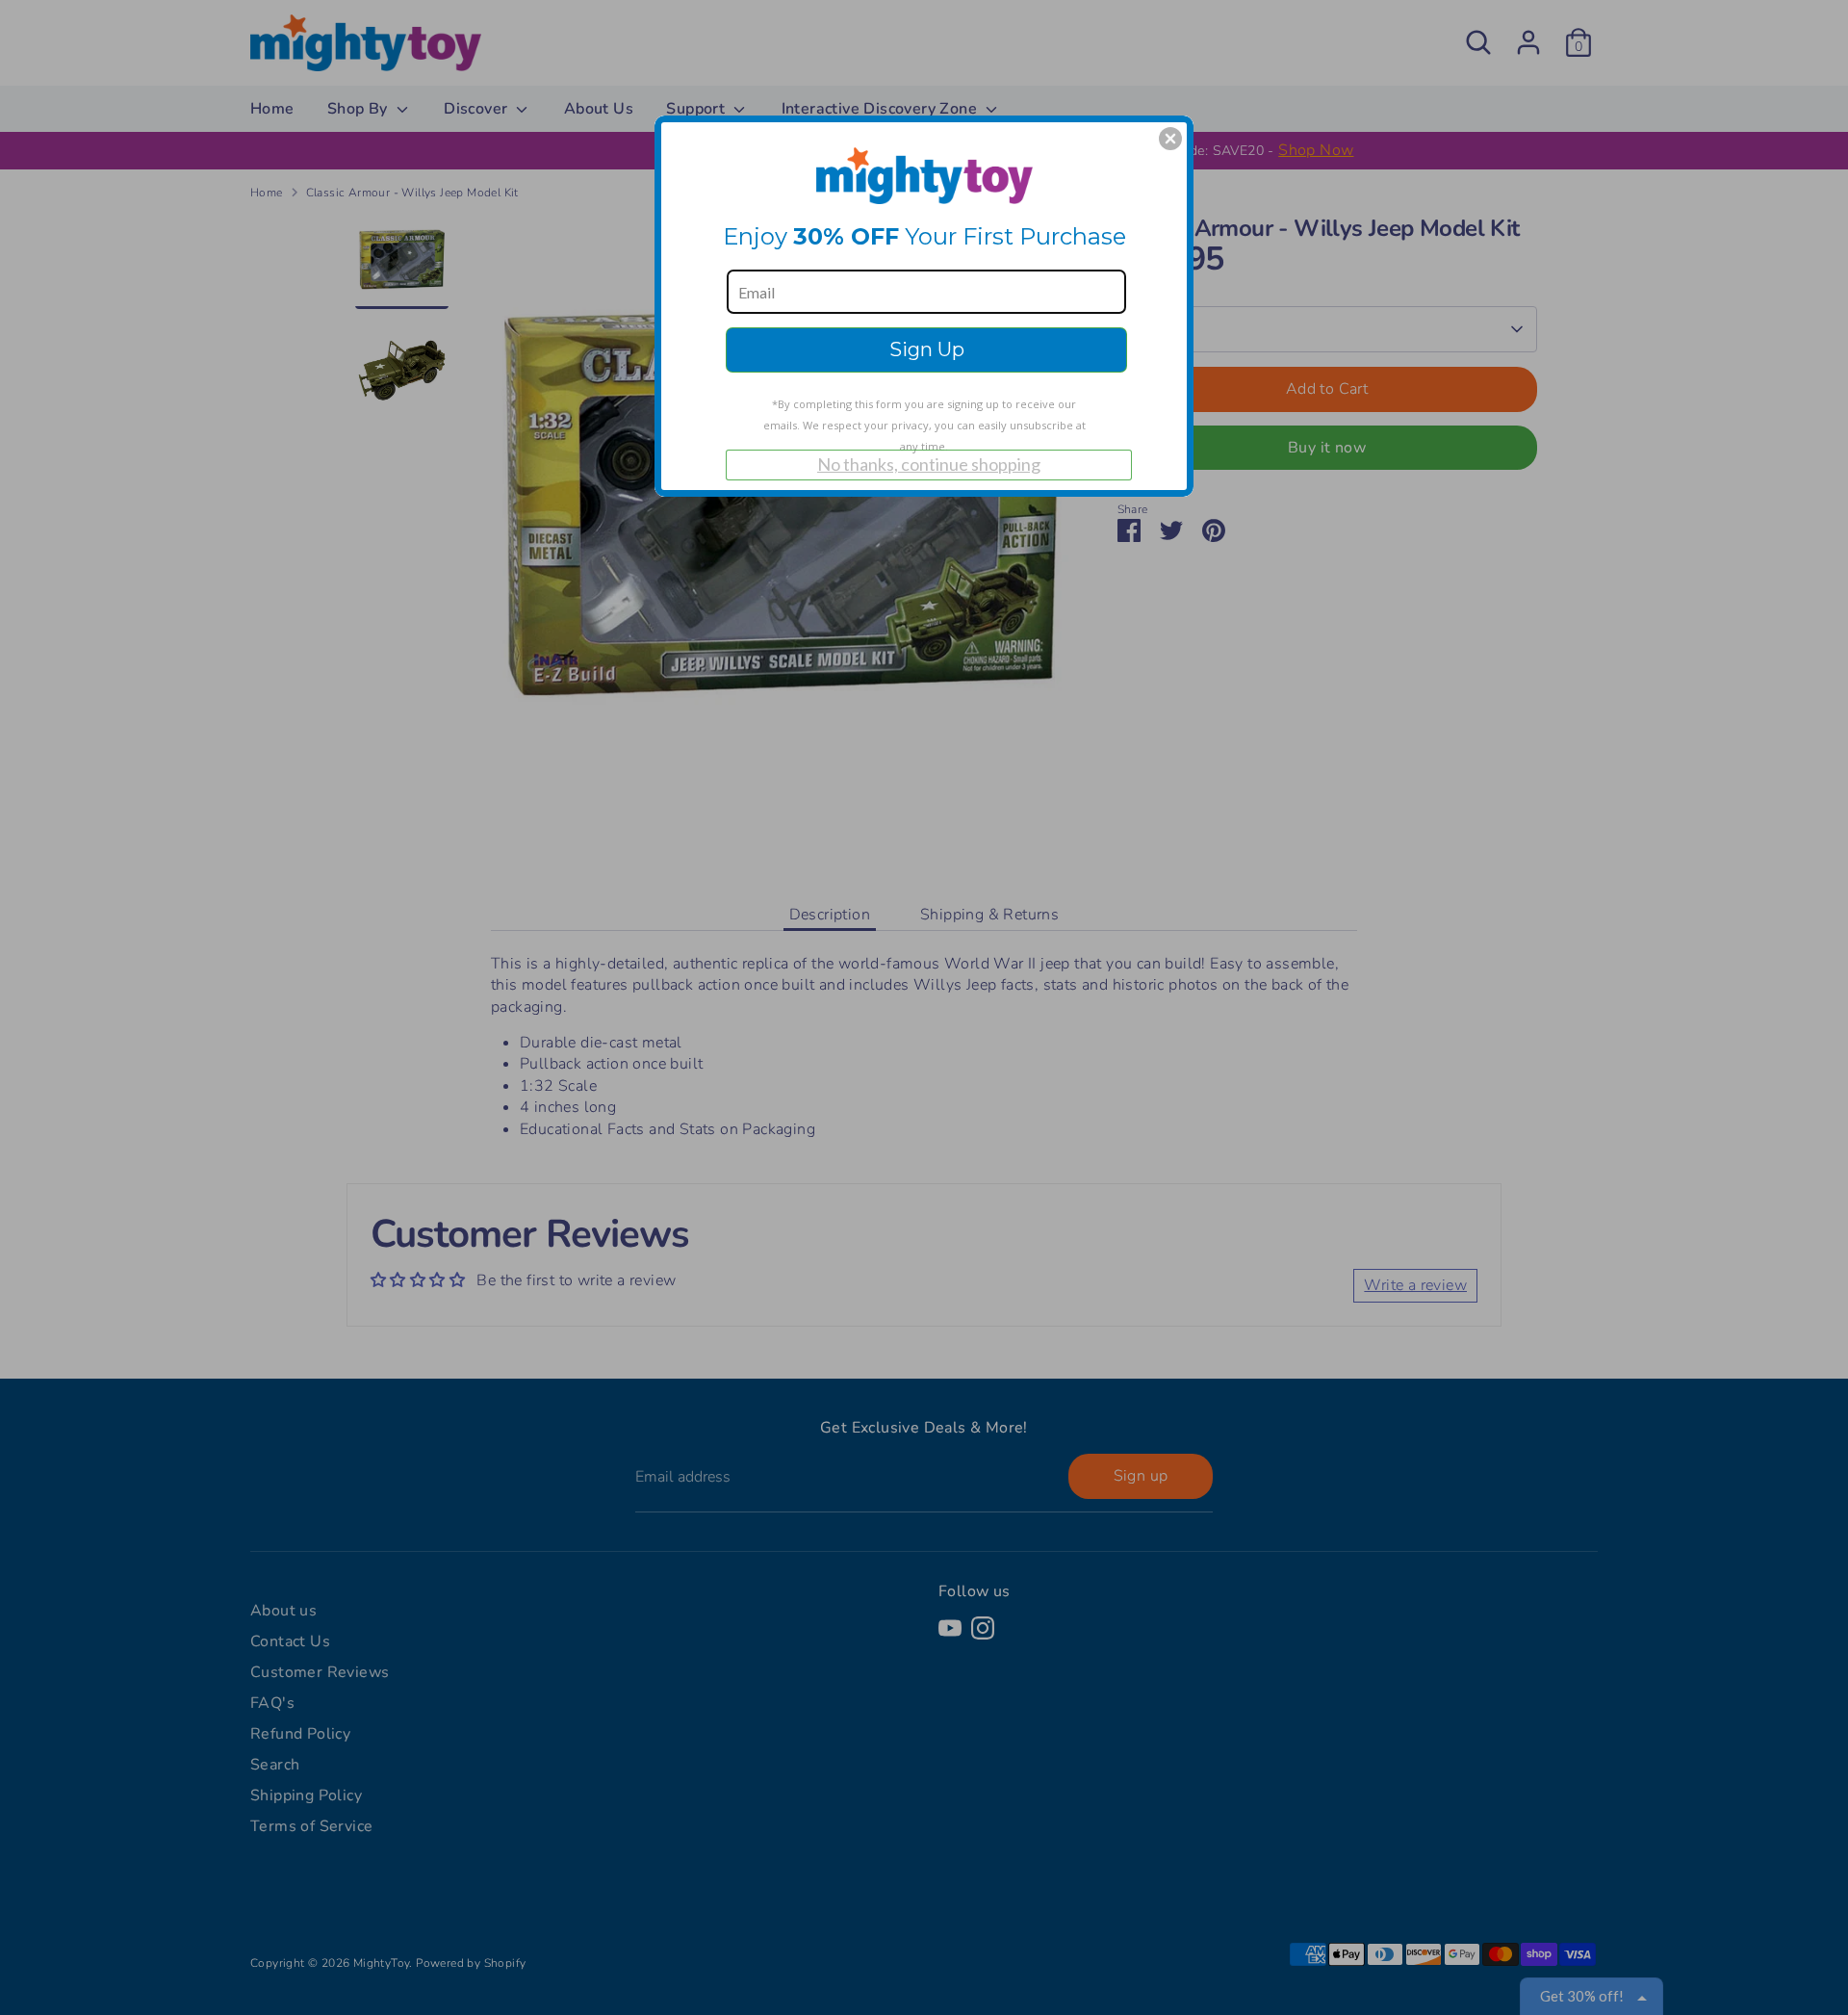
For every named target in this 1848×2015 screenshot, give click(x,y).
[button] (1170, 139)
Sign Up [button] (927, 349)
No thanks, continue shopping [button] (929, 464)
